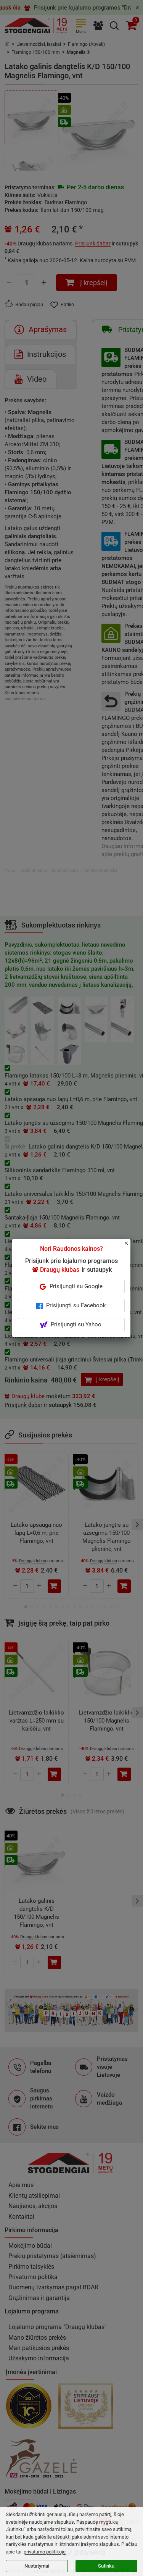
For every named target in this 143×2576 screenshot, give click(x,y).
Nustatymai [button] (37, 2566)
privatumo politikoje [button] (45, 2552)
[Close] (130, 1247)
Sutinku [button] (106, 2566)
